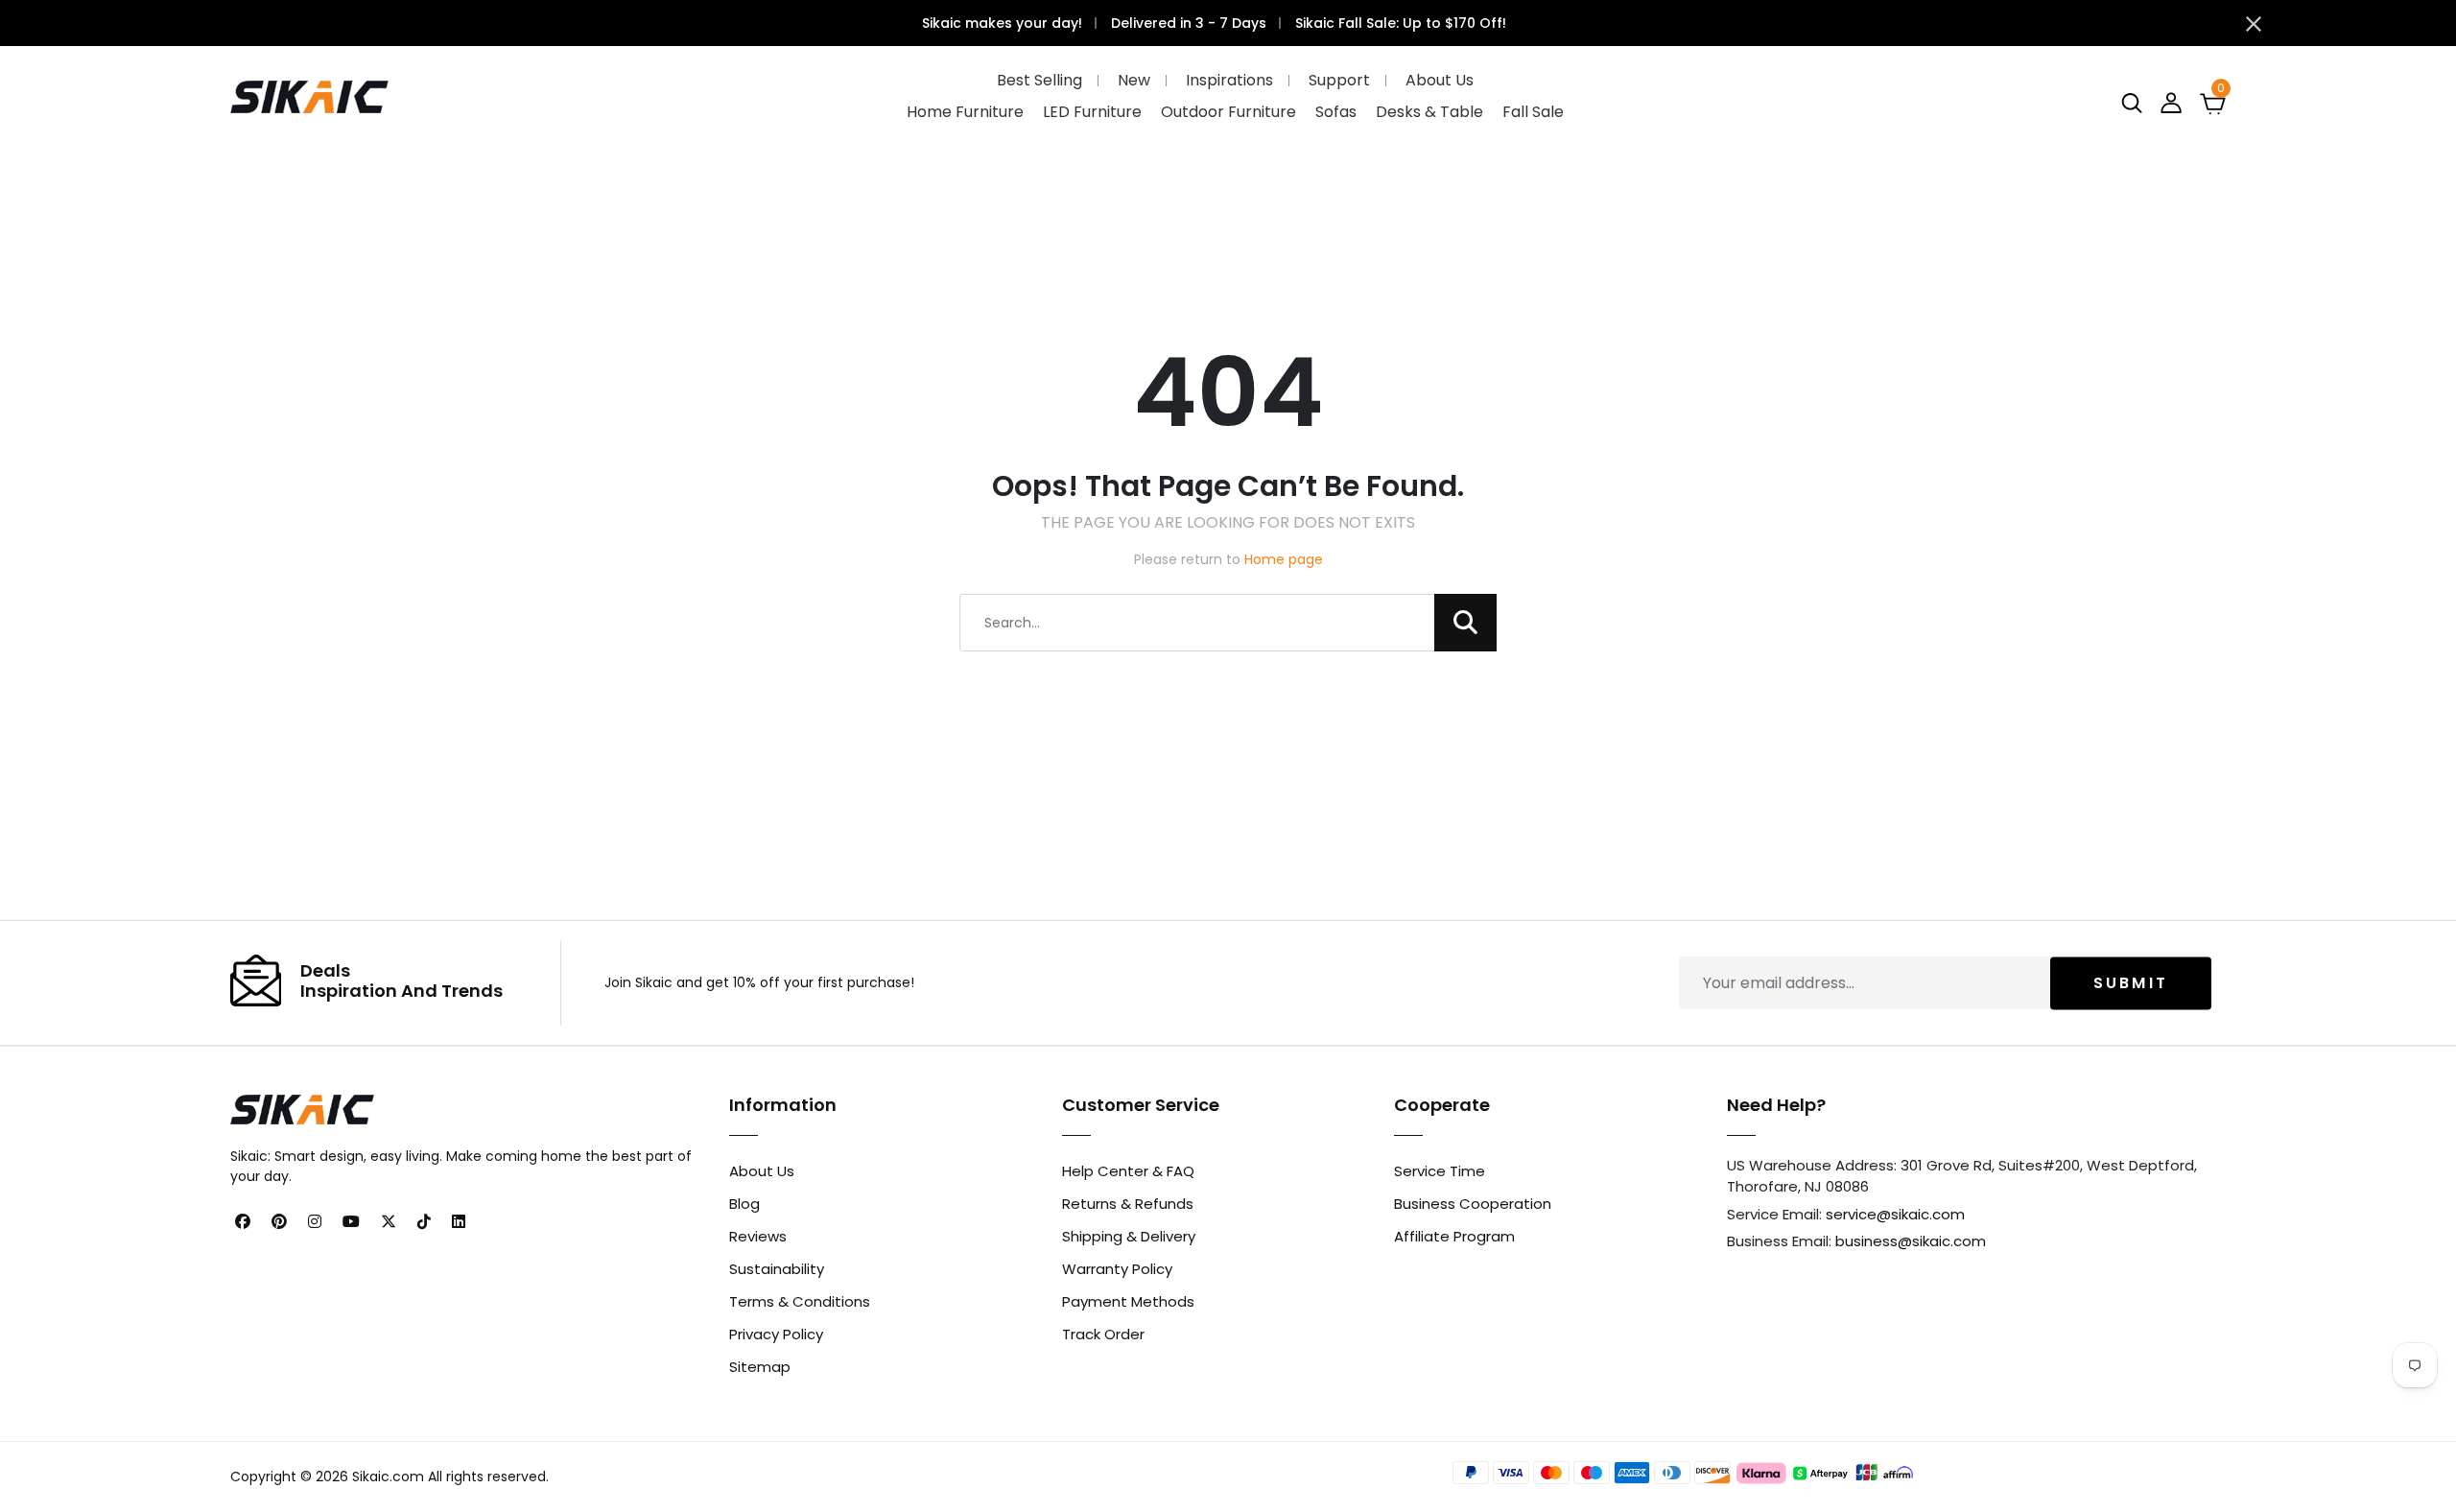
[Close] (1565, 509)
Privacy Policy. (1423, 901)
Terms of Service (1488, 881)
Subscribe (1409, 810)
